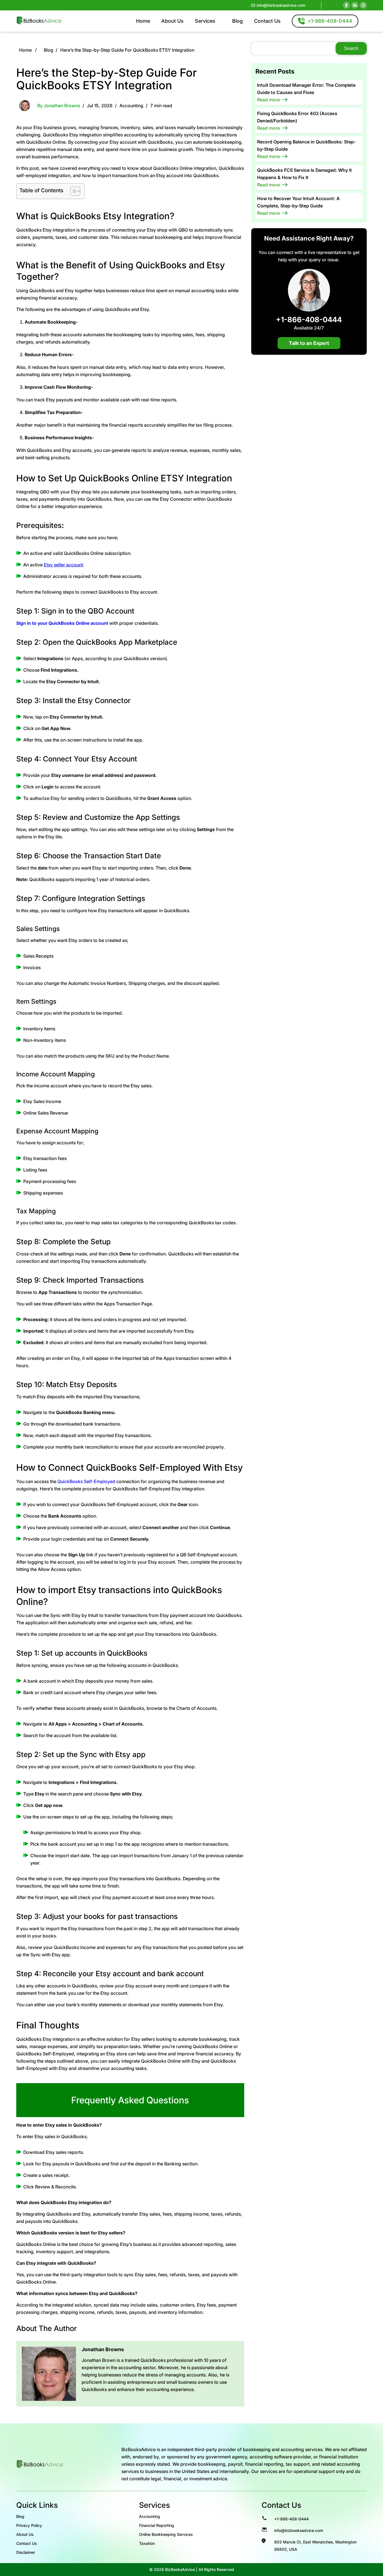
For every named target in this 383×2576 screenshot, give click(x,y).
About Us (172, 21)
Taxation (147, 2543)
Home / (28, 50)
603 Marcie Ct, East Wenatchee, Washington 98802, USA (315, 2546)
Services (205, 21)
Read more (268, 100)
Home (143, 21)
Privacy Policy (29, 2525)
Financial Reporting (157, 2525)
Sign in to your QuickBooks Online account (62, 623)
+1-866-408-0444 (309, 319)
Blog (237, 21)
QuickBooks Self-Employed (86, 1481)
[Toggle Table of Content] (72, 191)
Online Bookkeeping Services (166, 2534)
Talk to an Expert (309, 343)
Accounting (131, 106)
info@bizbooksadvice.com (281, 5)
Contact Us (267, 21)
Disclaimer (26, 2552)
